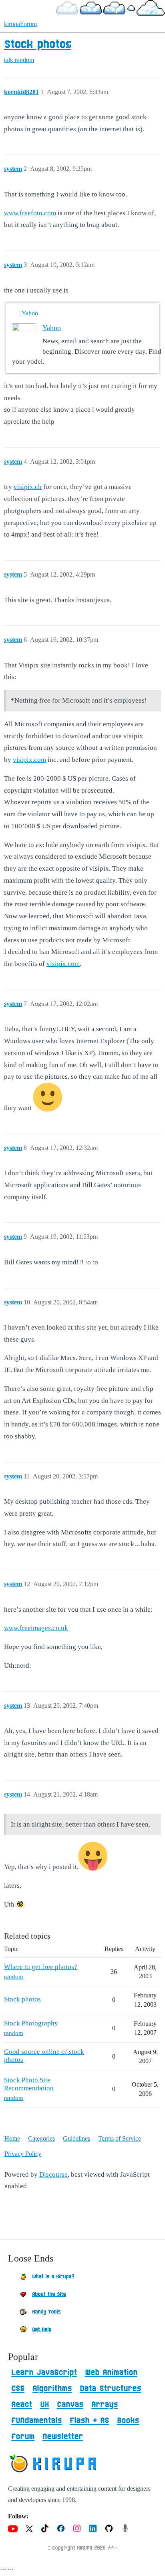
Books (128, 2421)
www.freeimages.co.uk (36, 1628)
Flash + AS (89, 2421)
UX (44, 2405)
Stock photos (38, 45)
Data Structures (110, 2389)
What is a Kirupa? (53, 2277)
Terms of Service (120, 2138)
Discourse (53, 2174)
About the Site (49, 2294)
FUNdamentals (36, 2421)
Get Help (42, 2330)
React (22, 2405)
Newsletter (63, 2437)
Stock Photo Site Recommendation (29, 2084)
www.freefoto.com (30, 213)
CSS (18, 2389)
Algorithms (52, 2389)
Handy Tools (46, 2312)
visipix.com (29, 760)
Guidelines (76, 2138)
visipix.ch (28, 487)
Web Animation (111, 2373)
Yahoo (30, 313)
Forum (23, 2437)
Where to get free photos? (41, 1967)
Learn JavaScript (44, 2373)
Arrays (105, 2405)
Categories (41, 2138)
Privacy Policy (23, 2154)
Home (12, 2138)
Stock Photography (31, 2023)
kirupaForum (20, 24)
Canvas (70, 2405)
